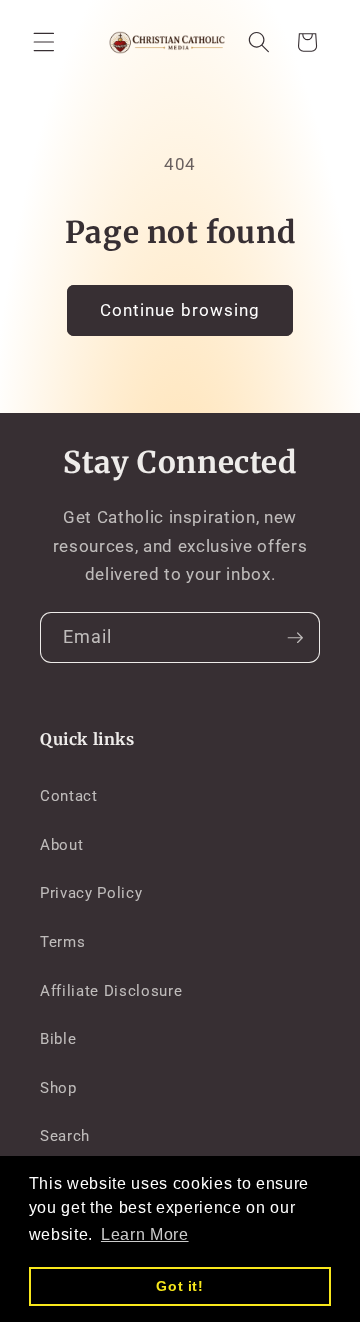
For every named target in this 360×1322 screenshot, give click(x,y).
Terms (62, 942)
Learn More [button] (145, 1234)
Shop (58, 1088)
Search (65, 1136)
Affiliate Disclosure (111, 991)
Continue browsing (180, 310)
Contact (69, 796)
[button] (44, 42)
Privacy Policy (91, 893)
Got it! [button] (180, 1286)
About (61, 845)
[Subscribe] (295, 638)
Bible (58, 1039)
